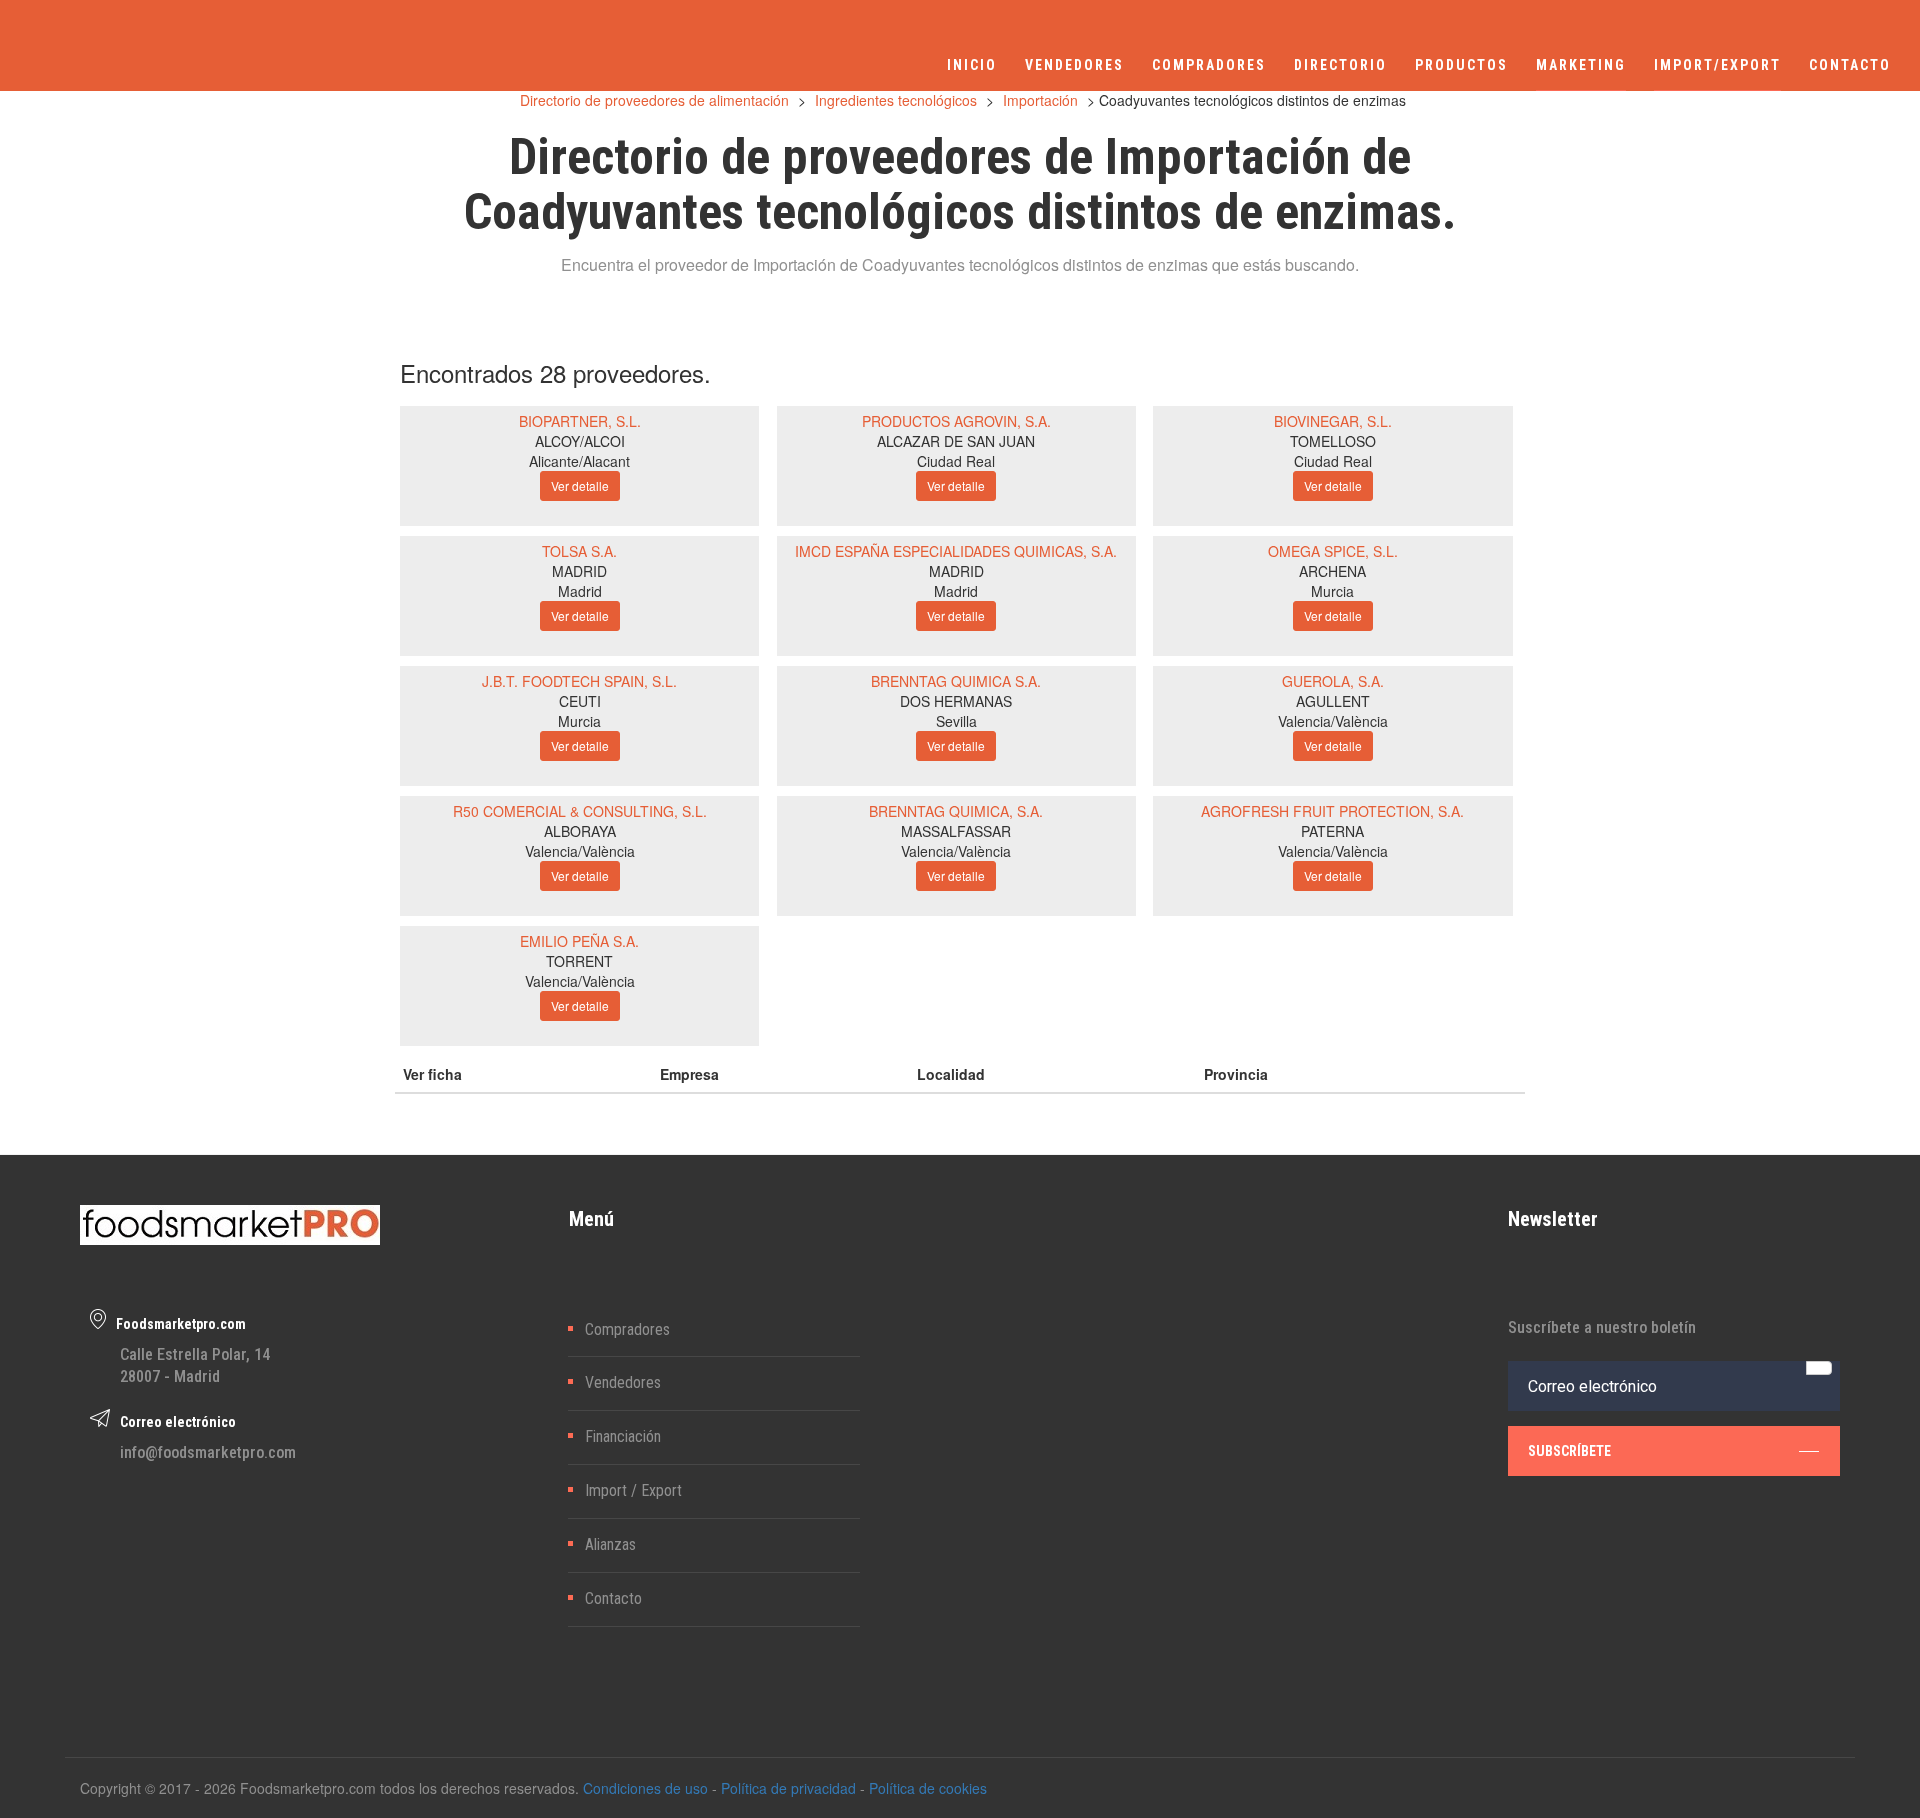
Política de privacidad (788, 1788)
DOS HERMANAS (956, 701)
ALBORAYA (580, 831)
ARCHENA (1332, 571)
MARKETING (1581, 65)
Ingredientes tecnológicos (896, 100)
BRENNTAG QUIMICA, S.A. (956, 811)
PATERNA (1332, 831)
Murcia (1332, 591)
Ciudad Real (956, 461)
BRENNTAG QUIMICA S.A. (956, 681)
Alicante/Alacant (579, 461)
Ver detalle (580, 485)
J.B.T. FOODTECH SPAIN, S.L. (579, 681)
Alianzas (610, 1544)
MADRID (579, 571)
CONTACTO (1850, 65)
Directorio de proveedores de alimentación (654, 100)
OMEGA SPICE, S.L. (1333, 551)
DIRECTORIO (1340, 65)
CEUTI (580, 701)
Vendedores (623, 1382)
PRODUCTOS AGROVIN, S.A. (956, 421)
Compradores (627, 1329)
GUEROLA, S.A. (1333, 681)
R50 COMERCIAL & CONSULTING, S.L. (580, 811)
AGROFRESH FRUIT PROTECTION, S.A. (1332, 811)
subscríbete (1569, 1451)
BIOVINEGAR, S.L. (1333, 421)
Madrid (580, 591)
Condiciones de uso (645, 1788)
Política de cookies (928, 1788)
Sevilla (956, 721)
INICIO (972, 65)
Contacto (613, 1598)
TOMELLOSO (1333, 441)
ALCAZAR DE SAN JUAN (956, 441)
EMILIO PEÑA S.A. (579, 941)
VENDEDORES (1074, 65)
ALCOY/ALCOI (580, 441)
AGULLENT (1333, 701)
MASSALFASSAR (956, 831)
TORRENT (579, 961)
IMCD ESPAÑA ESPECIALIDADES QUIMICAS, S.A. (956, 551)
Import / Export (633, 1490)
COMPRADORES (1209, 65)
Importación (1040, 100)
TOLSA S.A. (579, 551)
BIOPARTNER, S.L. (580, 421)
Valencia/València (1333, 721)
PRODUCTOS (1461, 65)
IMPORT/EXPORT (1717, 65)
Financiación (623, 1436)
